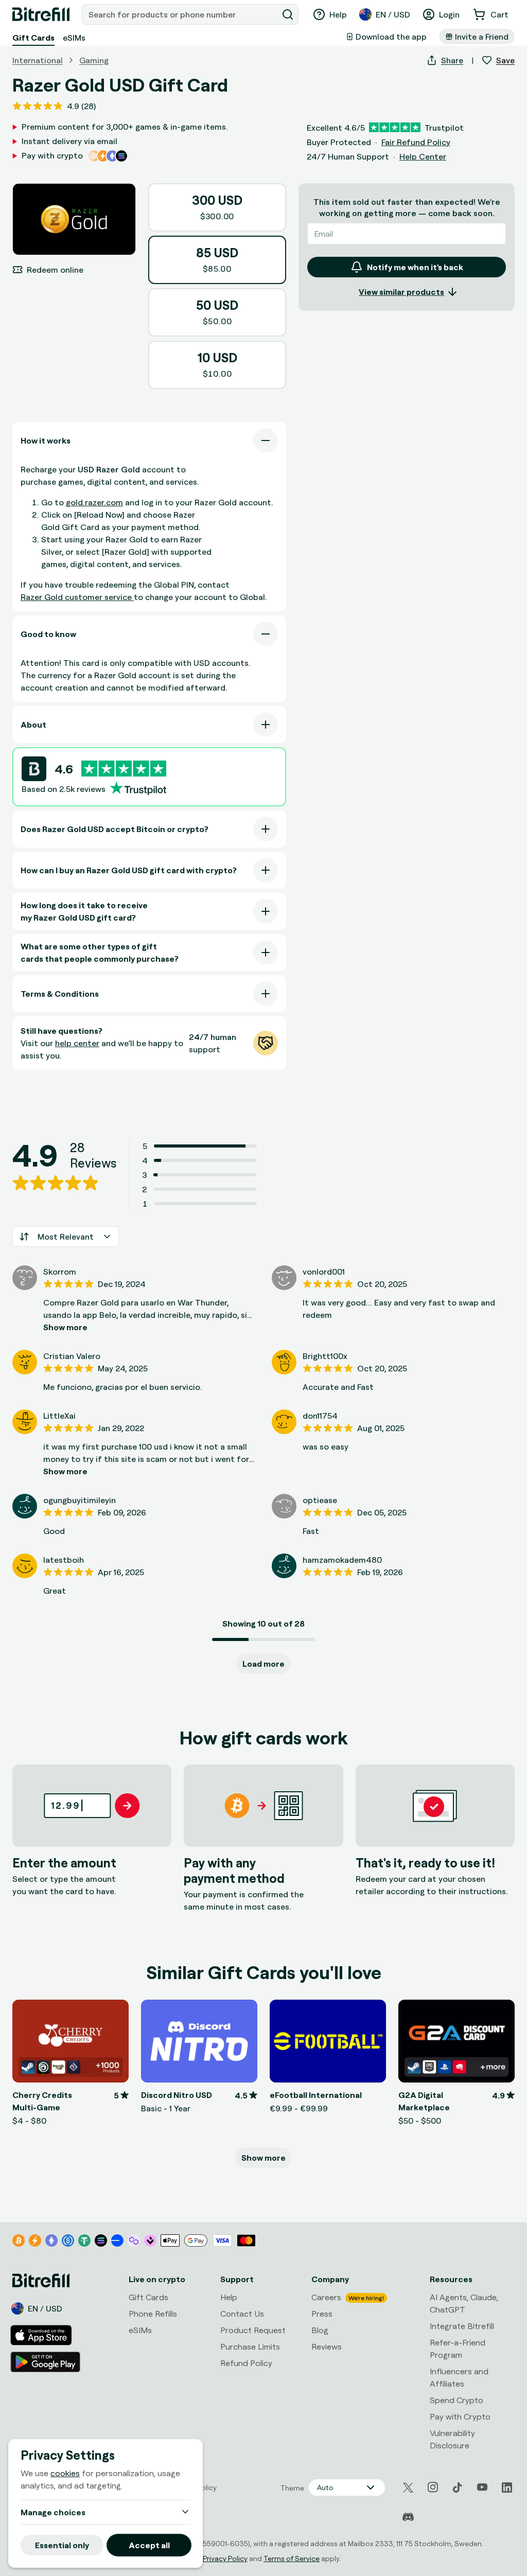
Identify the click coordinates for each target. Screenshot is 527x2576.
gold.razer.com (94, 502)
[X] (408, 2488)
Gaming (94, 60)
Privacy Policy (225, 2558)
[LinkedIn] (507, 2487)
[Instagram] (433, 2487)
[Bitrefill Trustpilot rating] (124, 769)
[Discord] (408, 2517)
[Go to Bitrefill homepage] (41, 14)
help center (77, 1043)
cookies (65, 2473)
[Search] (288, 14)
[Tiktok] (458, 2487)
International (38, 60)
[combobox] (181, 14)
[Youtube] (482, 2487)
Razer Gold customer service (77, 597)
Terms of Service (292, 2558)
